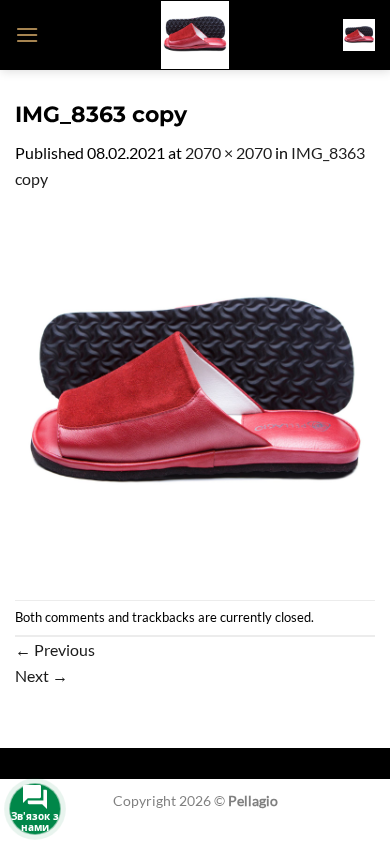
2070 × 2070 (228, 152)
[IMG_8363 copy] (195, 393)
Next (41, 675)
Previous (55, 649)
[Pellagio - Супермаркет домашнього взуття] (195, 35)
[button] (27, 34)
